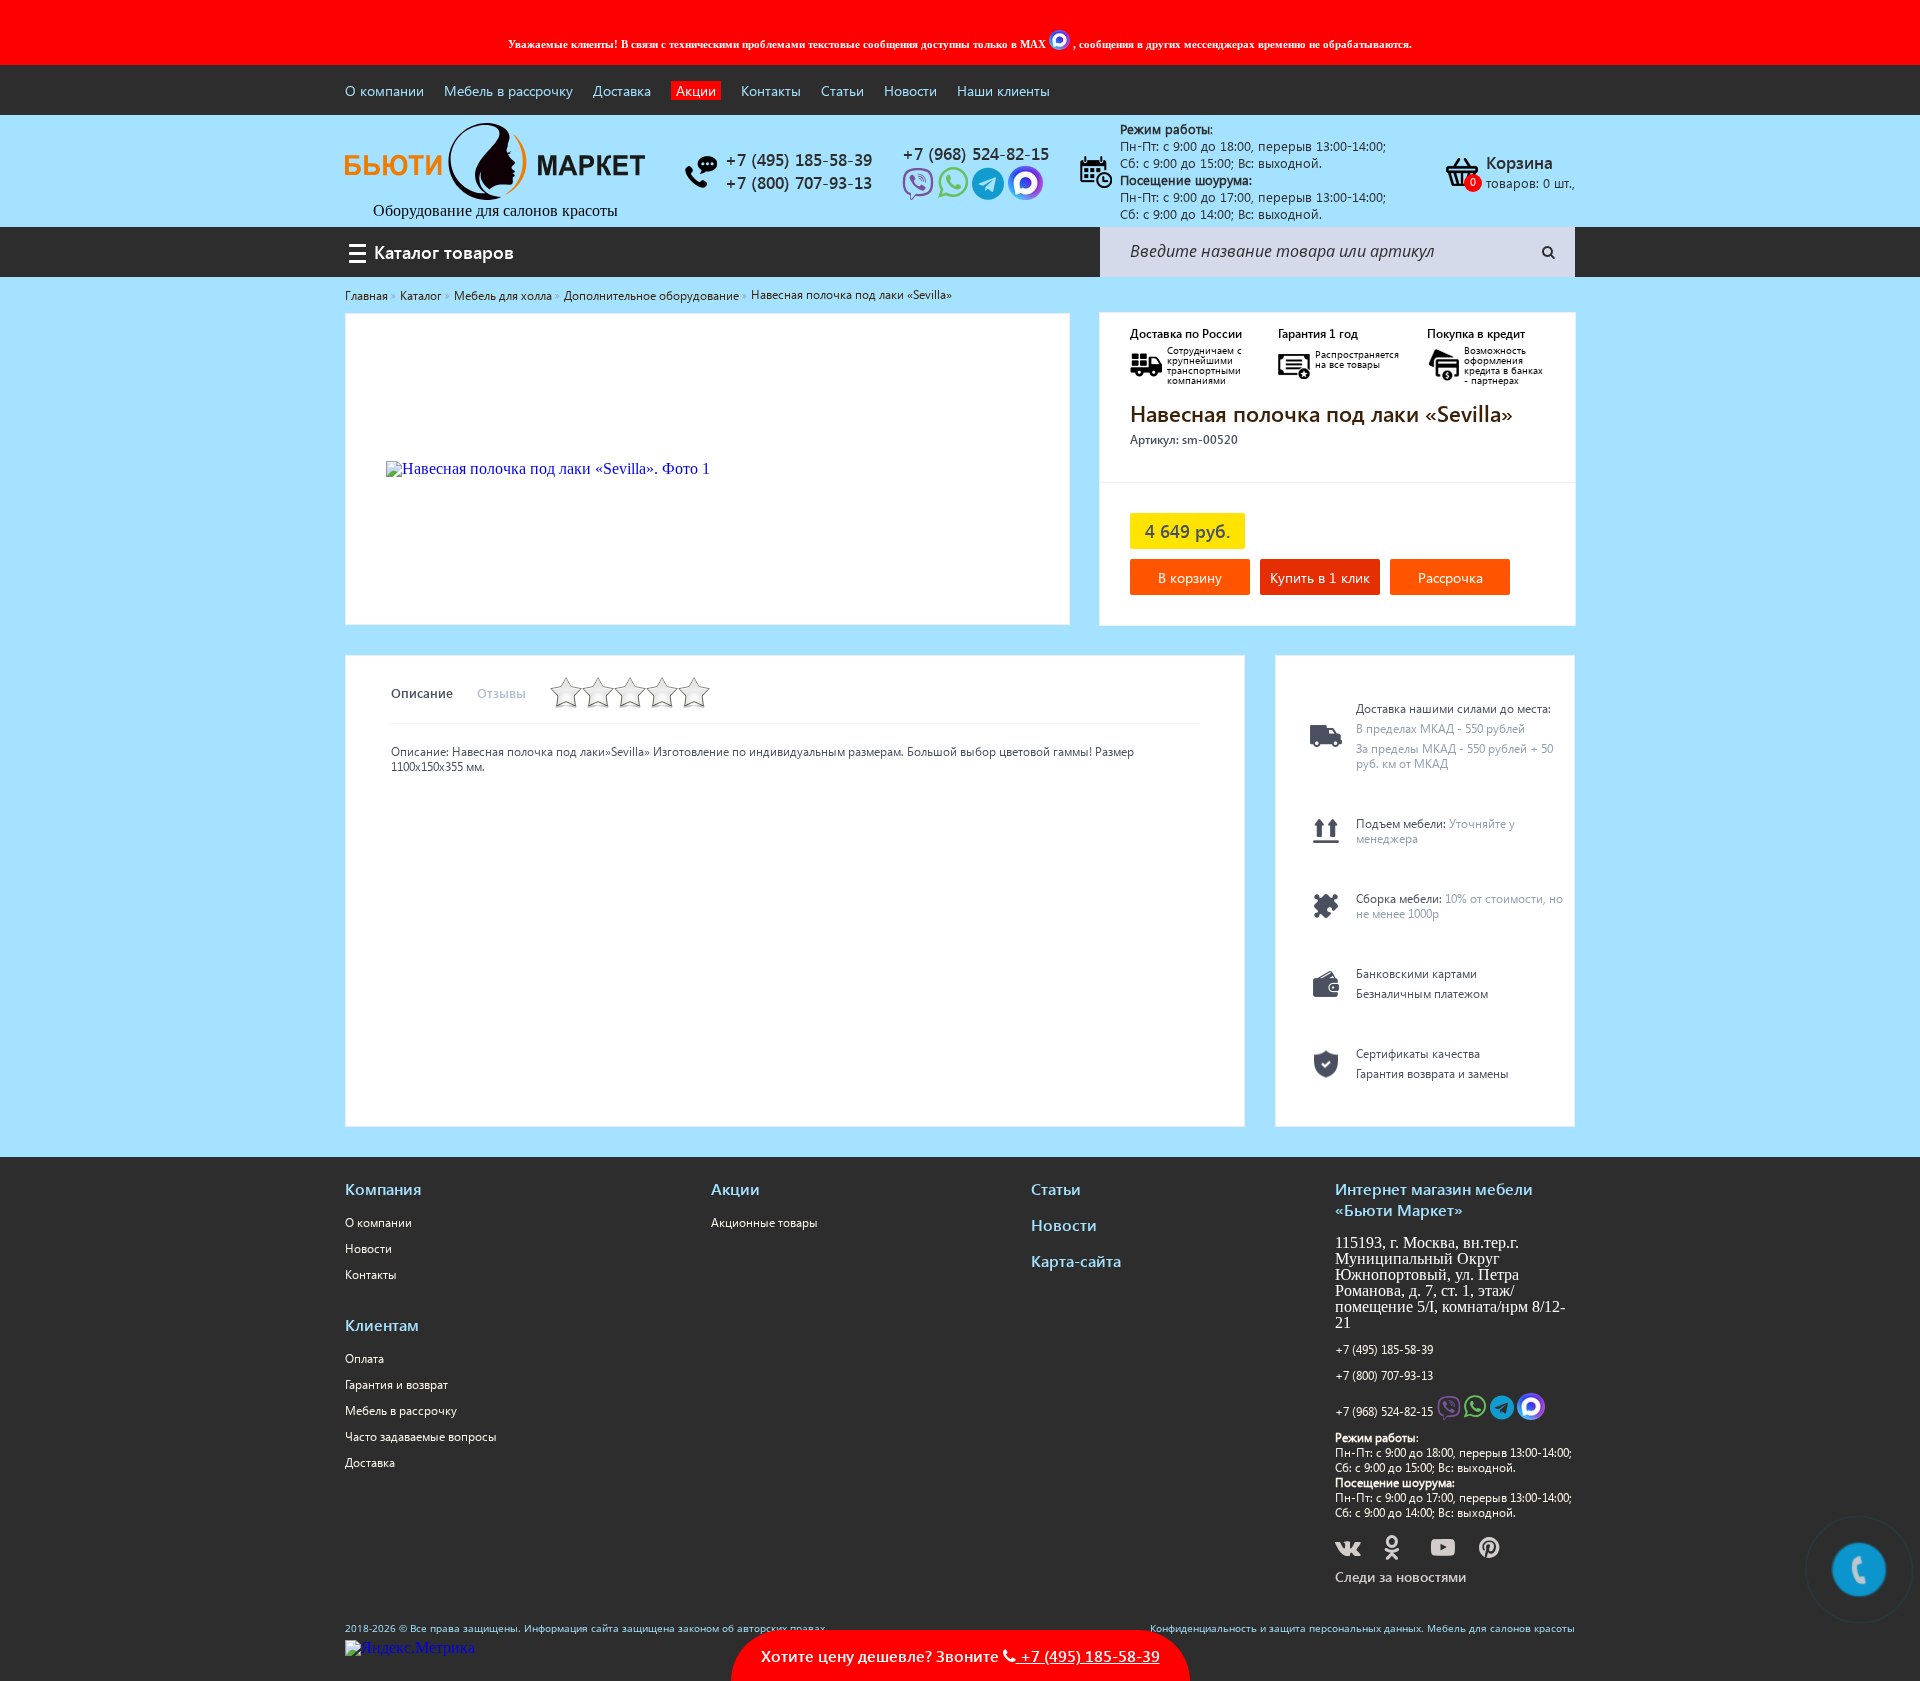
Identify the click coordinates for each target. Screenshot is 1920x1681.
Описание (422, 692)
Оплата (364, 1358)
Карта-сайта (1076, 1260)
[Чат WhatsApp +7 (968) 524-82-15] (955, 189)
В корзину (1190, 577)
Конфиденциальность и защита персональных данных (1285, 1628)
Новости (910, 90)
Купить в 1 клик (1320, 577)
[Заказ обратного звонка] (700, 172)
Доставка (622, 90)
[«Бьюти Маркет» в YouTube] (1444, 1550)
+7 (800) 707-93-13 (1384, 1375)
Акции (696, 90)
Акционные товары (764, 1222)
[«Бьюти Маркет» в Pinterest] (1491, 1550)
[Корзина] (1461, 172)
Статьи (842, 90)
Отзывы (501, 692)
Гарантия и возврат (396, 1384)
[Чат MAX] (1061, 44)
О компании (384, 90)
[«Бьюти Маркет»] (495, 194)
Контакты (771, 90)
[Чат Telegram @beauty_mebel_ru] (990, 189)
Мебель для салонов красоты (1501, 1628)
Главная (366, 295)
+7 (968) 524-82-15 (1384, 1411)
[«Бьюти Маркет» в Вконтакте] (1349, 1550)
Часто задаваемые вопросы (421, 1436)
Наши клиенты (1003, 90)
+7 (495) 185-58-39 (1384, 1349)
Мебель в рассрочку (508, 90)
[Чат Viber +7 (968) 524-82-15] (920, 189)
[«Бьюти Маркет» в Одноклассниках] (1393, 1550)
